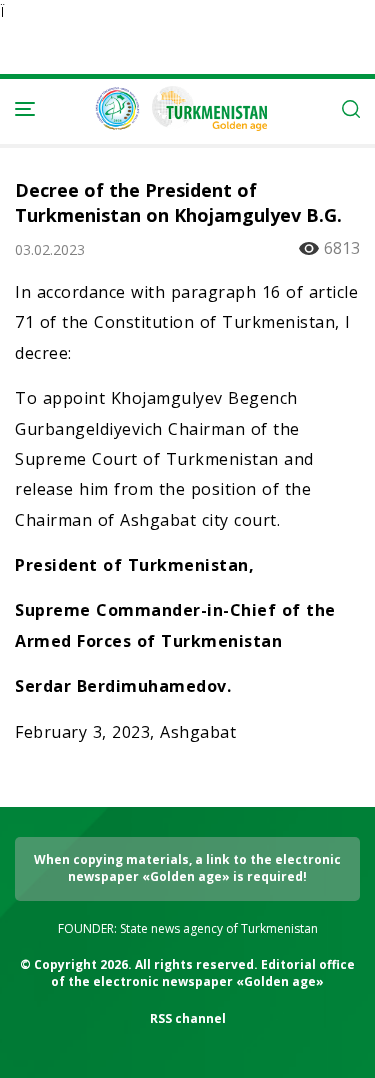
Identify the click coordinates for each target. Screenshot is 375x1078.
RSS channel (188, 1018)
